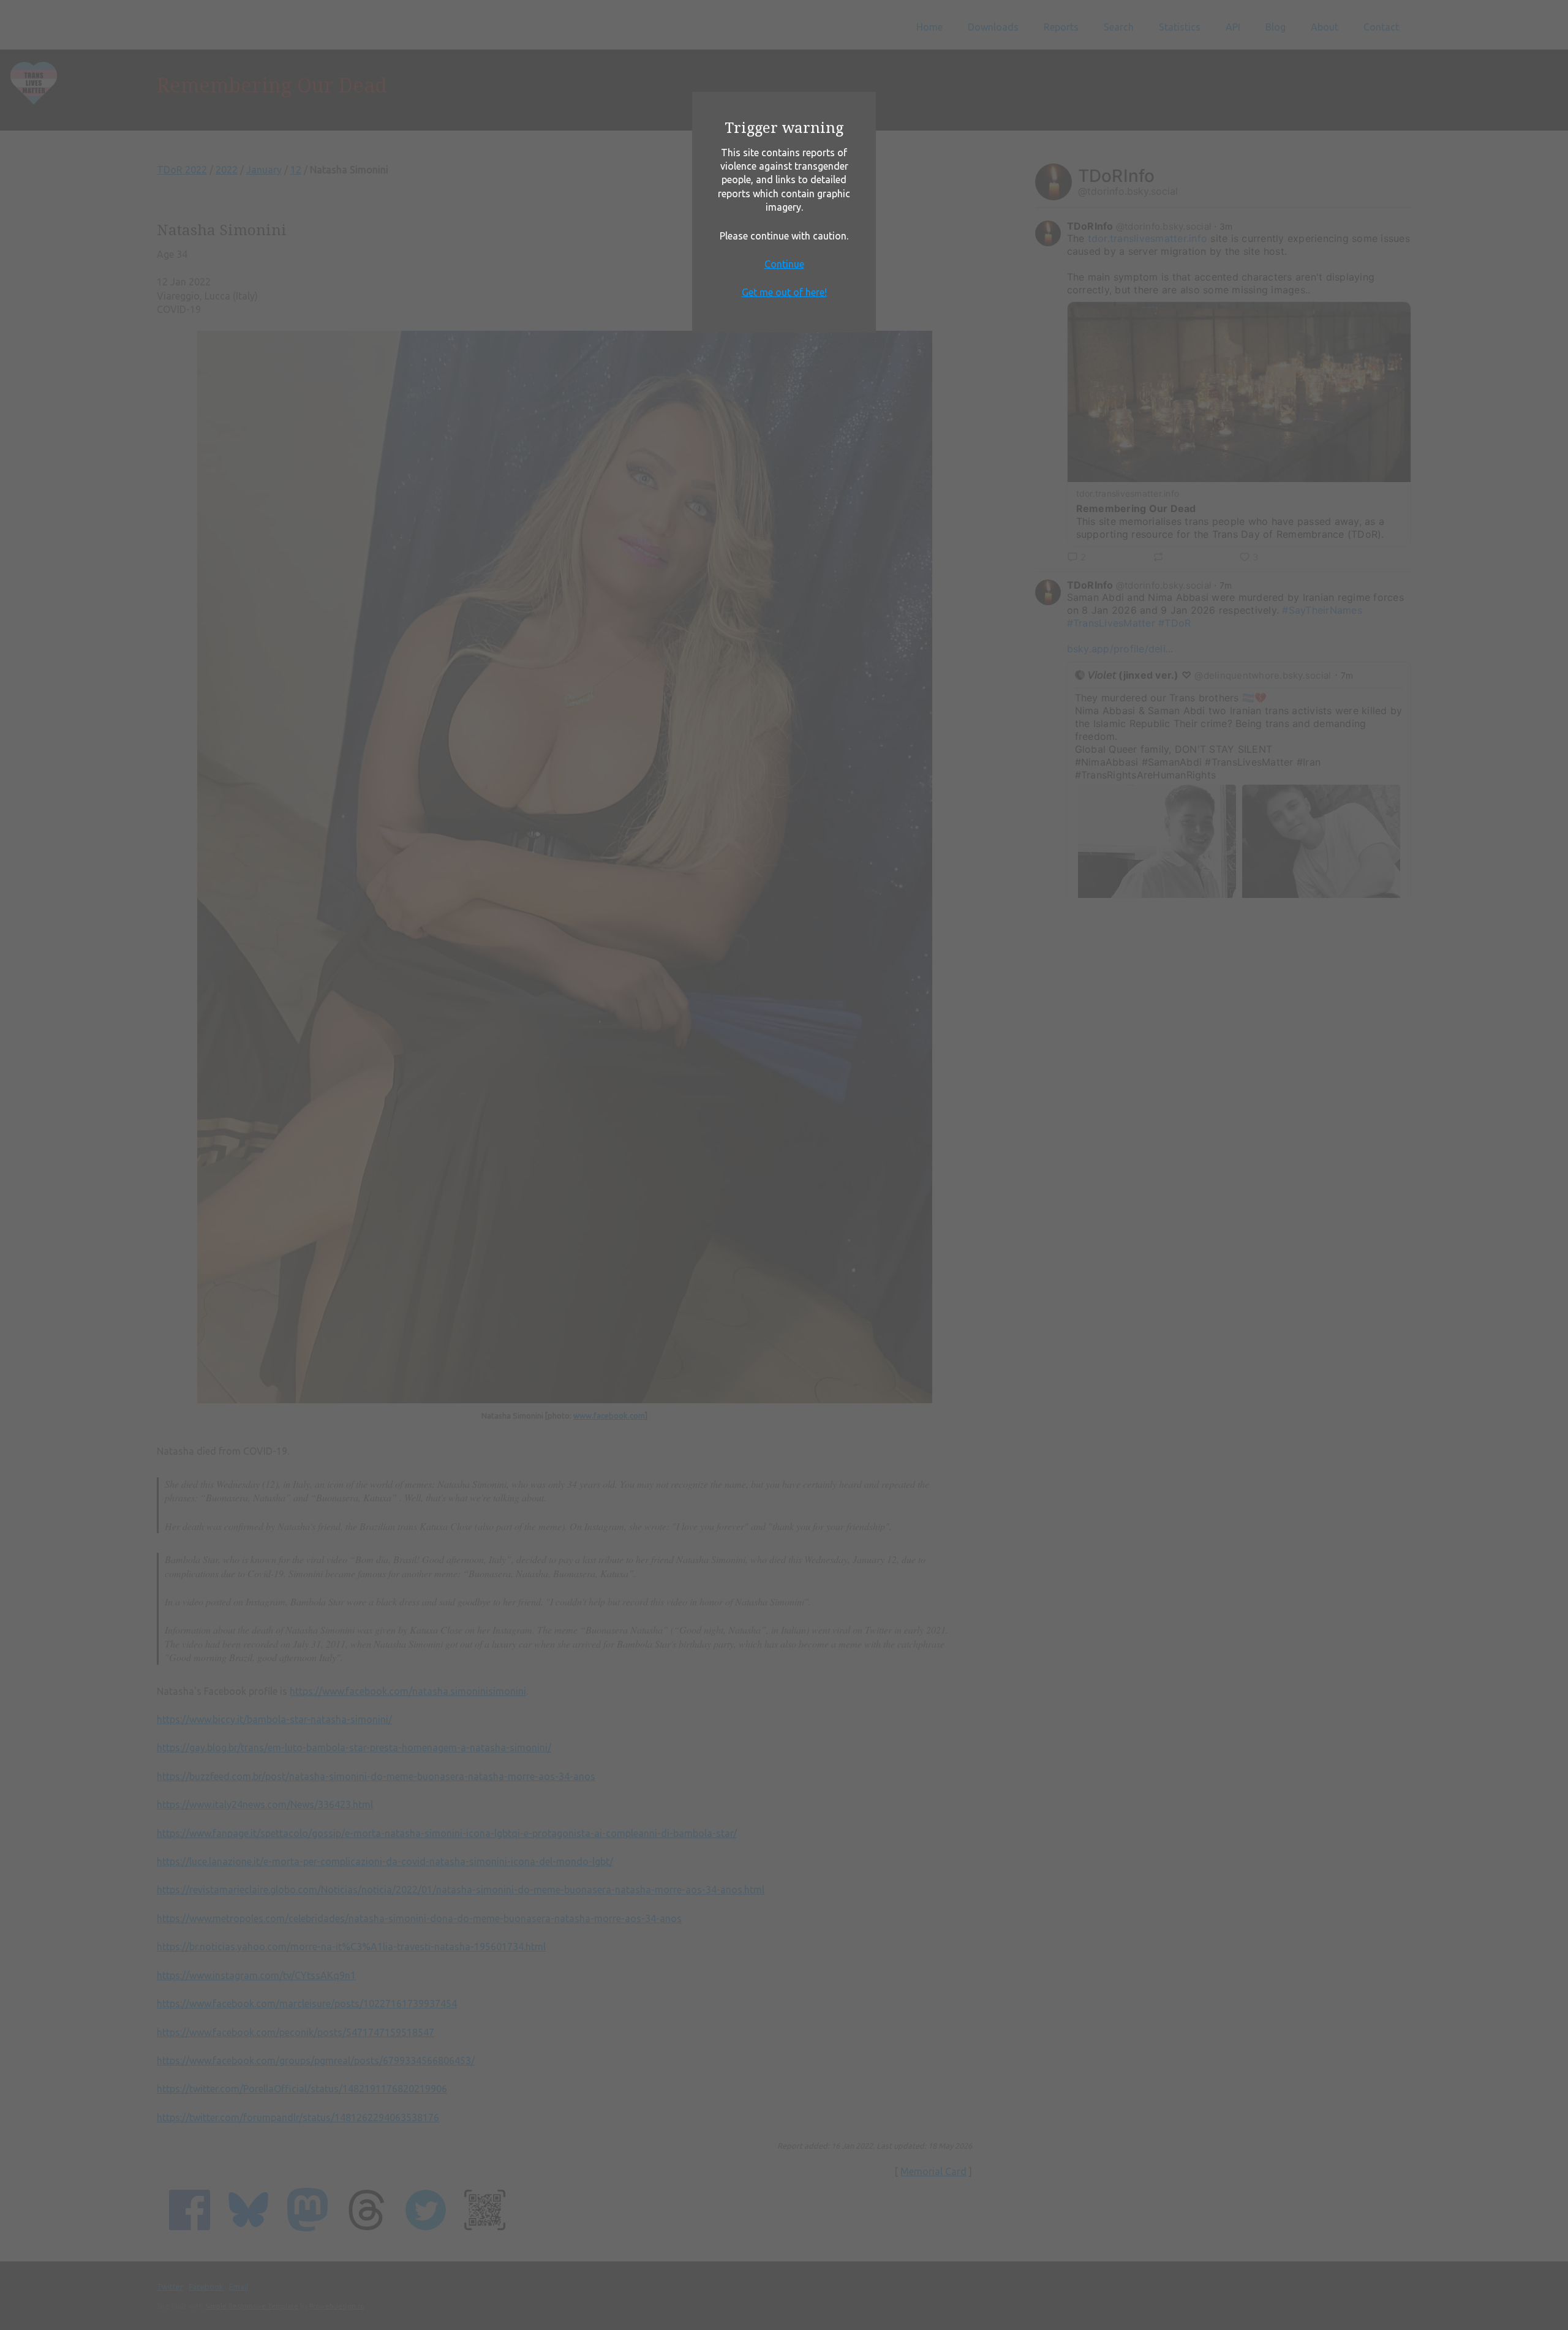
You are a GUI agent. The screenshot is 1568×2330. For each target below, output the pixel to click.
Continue (784, 264)
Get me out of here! (784, 292)
